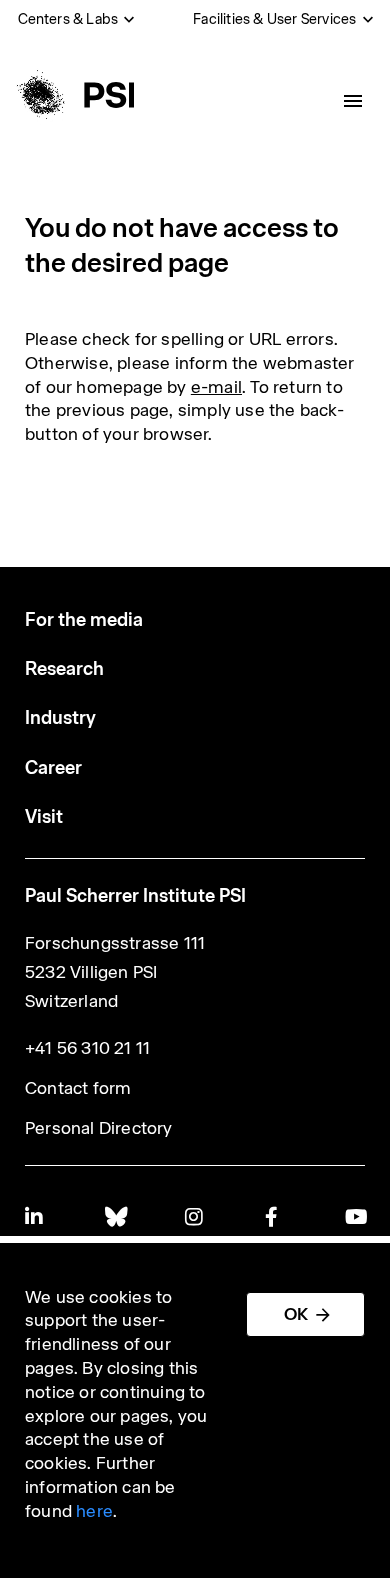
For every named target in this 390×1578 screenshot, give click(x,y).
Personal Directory (99, 1128)
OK (296, 1314)
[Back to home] (73, 95)
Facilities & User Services (274, 19)
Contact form (78, 1088)
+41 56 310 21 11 (87, 1048)
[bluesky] (115, 1216)
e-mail (216, 387)
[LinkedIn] (35, 1216)
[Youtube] (355, 1216)
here (94, 1511)
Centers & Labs (68, 19)
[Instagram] (195, 1216)
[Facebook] (275, 1216)
